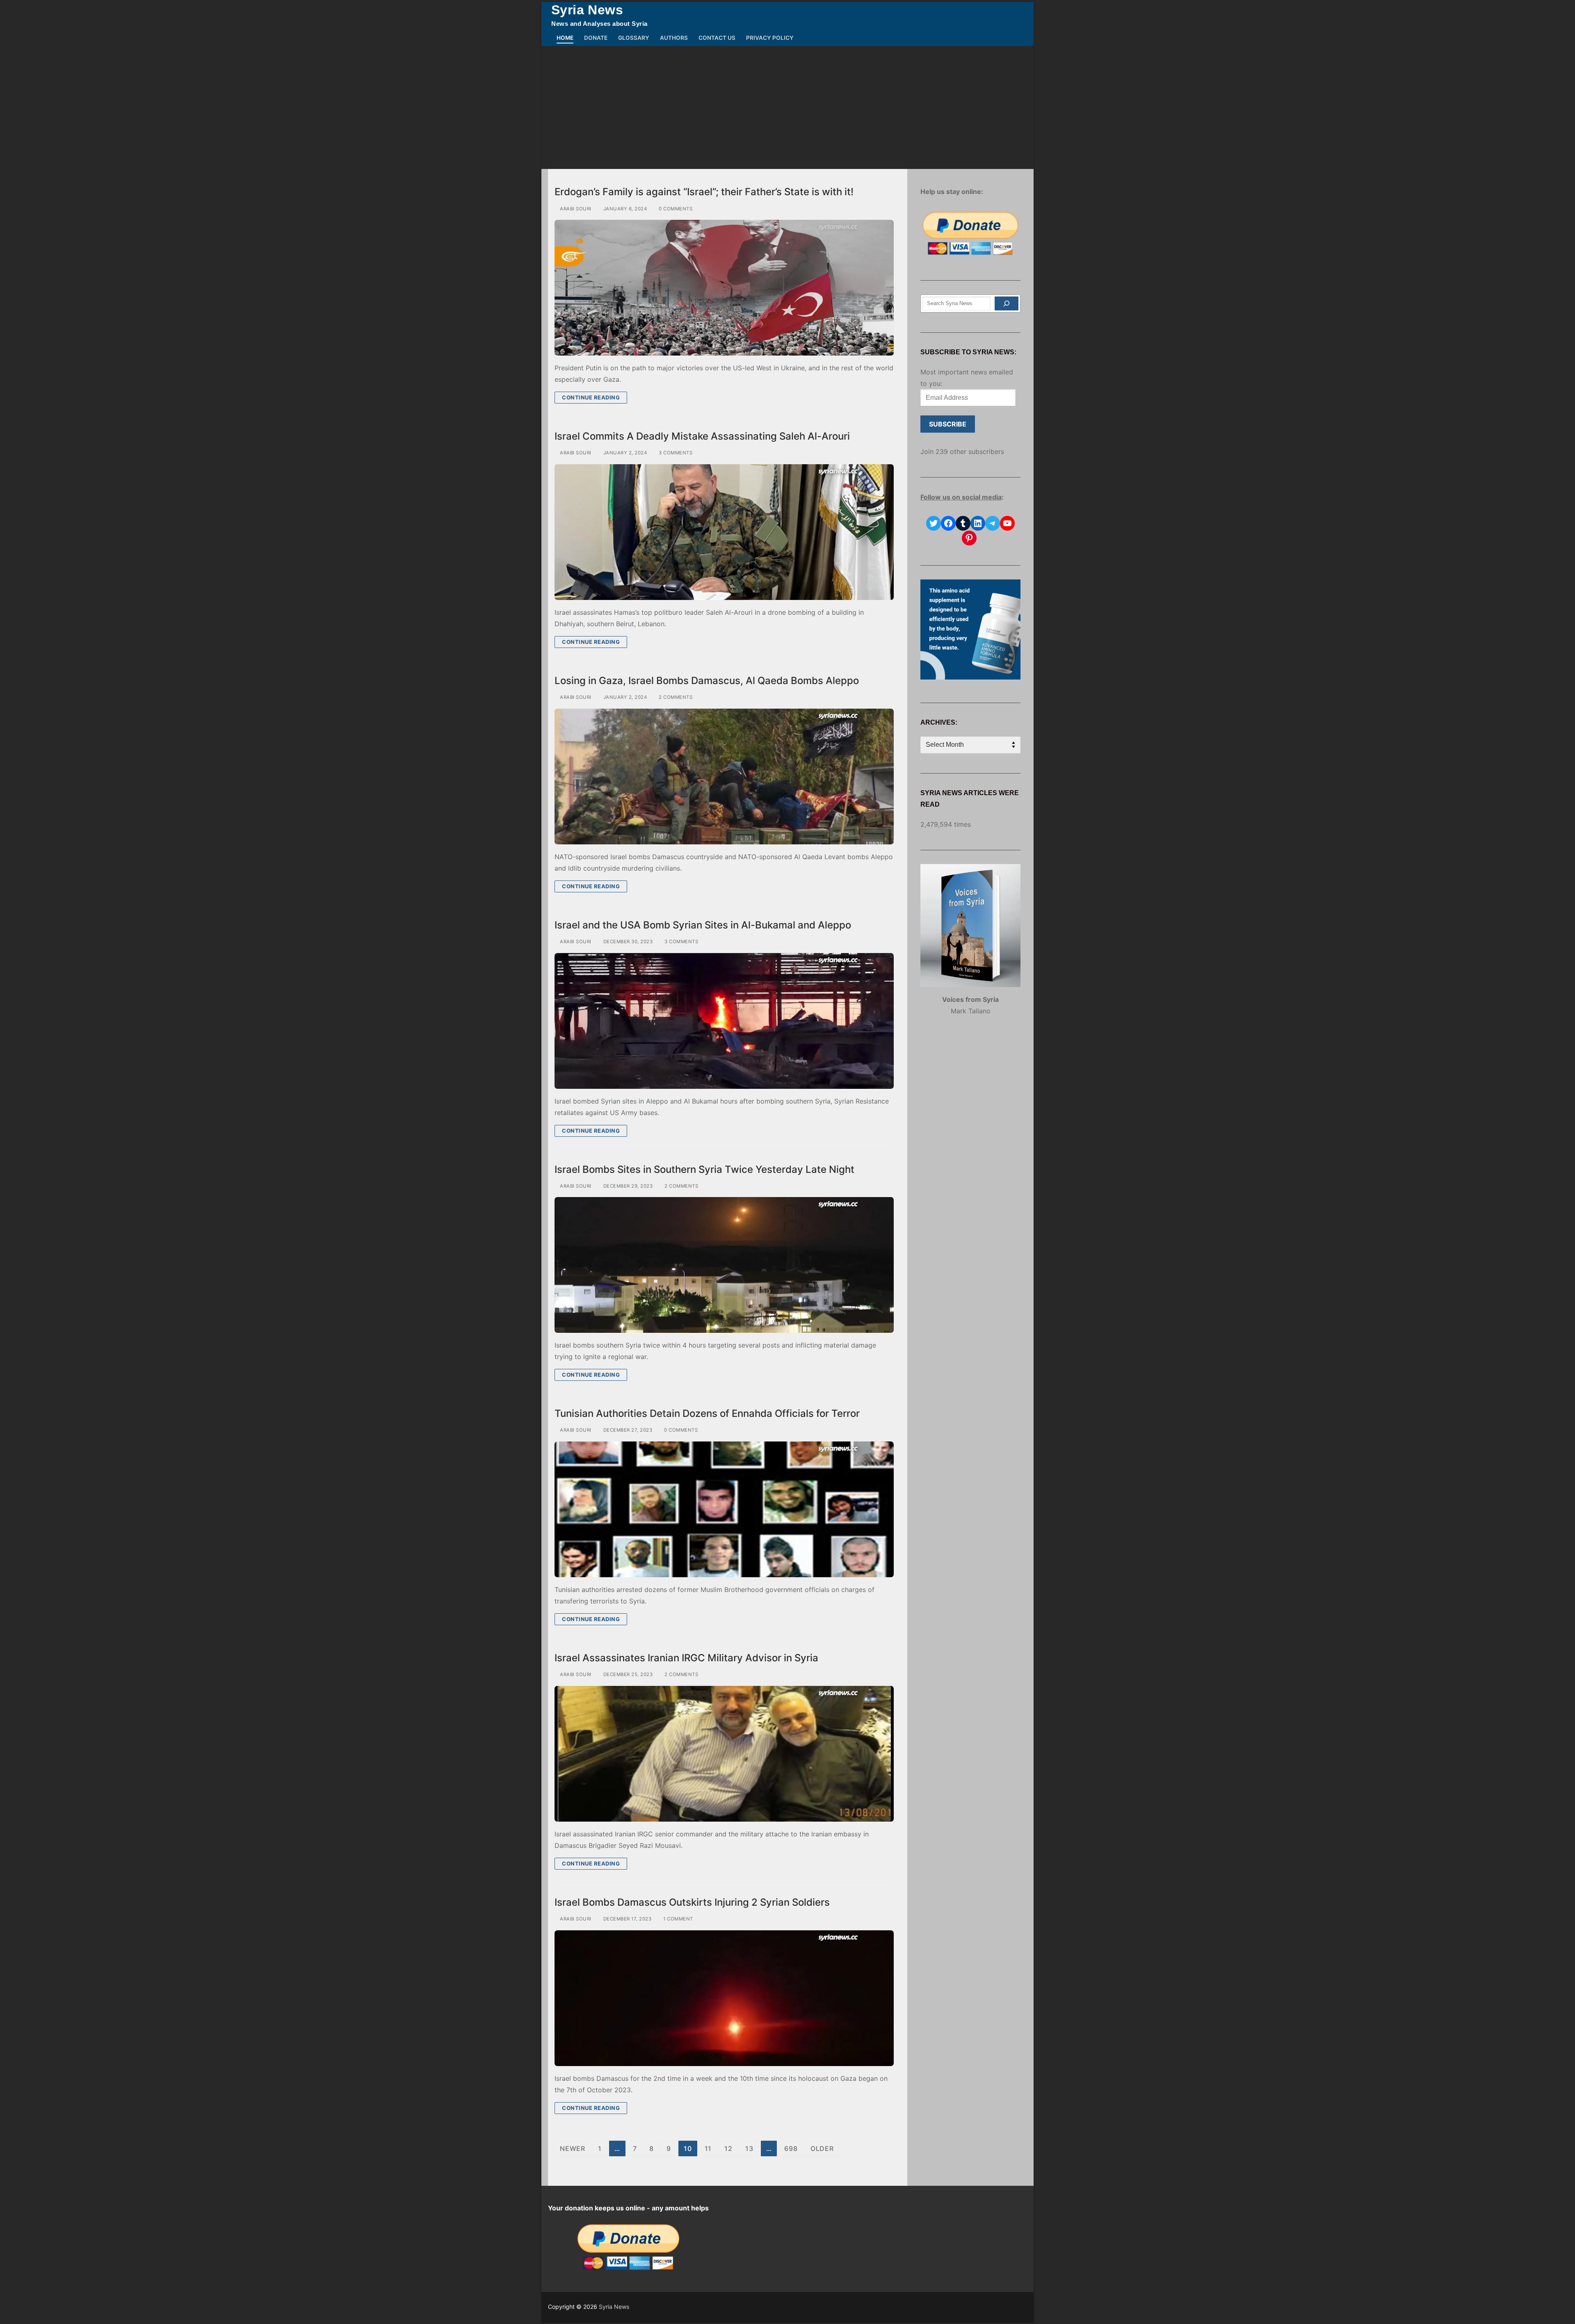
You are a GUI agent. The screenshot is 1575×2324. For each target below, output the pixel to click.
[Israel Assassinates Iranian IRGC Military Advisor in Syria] (724, 1754)
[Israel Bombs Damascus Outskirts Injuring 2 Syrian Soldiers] (724, 1998)
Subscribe (948, 424)
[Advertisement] (787, 107)
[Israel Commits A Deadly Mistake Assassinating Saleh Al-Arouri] (724, 532)
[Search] (1007, 303)
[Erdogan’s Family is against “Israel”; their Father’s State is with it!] (724, 288)
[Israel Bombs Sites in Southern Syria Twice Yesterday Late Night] (724, 1265)
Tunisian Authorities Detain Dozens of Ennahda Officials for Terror (707, 1413)
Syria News (587, 10)
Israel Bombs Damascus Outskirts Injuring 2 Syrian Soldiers (692, 1902)
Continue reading (591, 397)
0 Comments (675, 209)
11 (708, 2148)
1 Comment (678, 1919)
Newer (573, 2148)
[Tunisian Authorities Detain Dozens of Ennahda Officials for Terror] (724, 1509)
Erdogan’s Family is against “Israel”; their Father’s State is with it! (704, 192)
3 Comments (675, 453)
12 (728, 2148)
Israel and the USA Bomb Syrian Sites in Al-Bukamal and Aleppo (703, 925)
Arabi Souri (575, 209)
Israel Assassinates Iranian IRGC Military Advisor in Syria (686, 1658)
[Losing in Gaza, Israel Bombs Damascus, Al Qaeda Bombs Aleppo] (724, 777)
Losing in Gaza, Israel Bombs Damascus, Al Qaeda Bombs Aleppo (707, 681)
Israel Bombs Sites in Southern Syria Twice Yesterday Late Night (704, 1169)
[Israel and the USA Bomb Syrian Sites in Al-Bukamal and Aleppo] (724, 1021)
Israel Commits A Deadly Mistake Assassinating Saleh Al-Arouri (702, 436)
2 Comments (675, 697)
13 (749, 2148)
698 (791, 2148)
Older (822, 2148)
